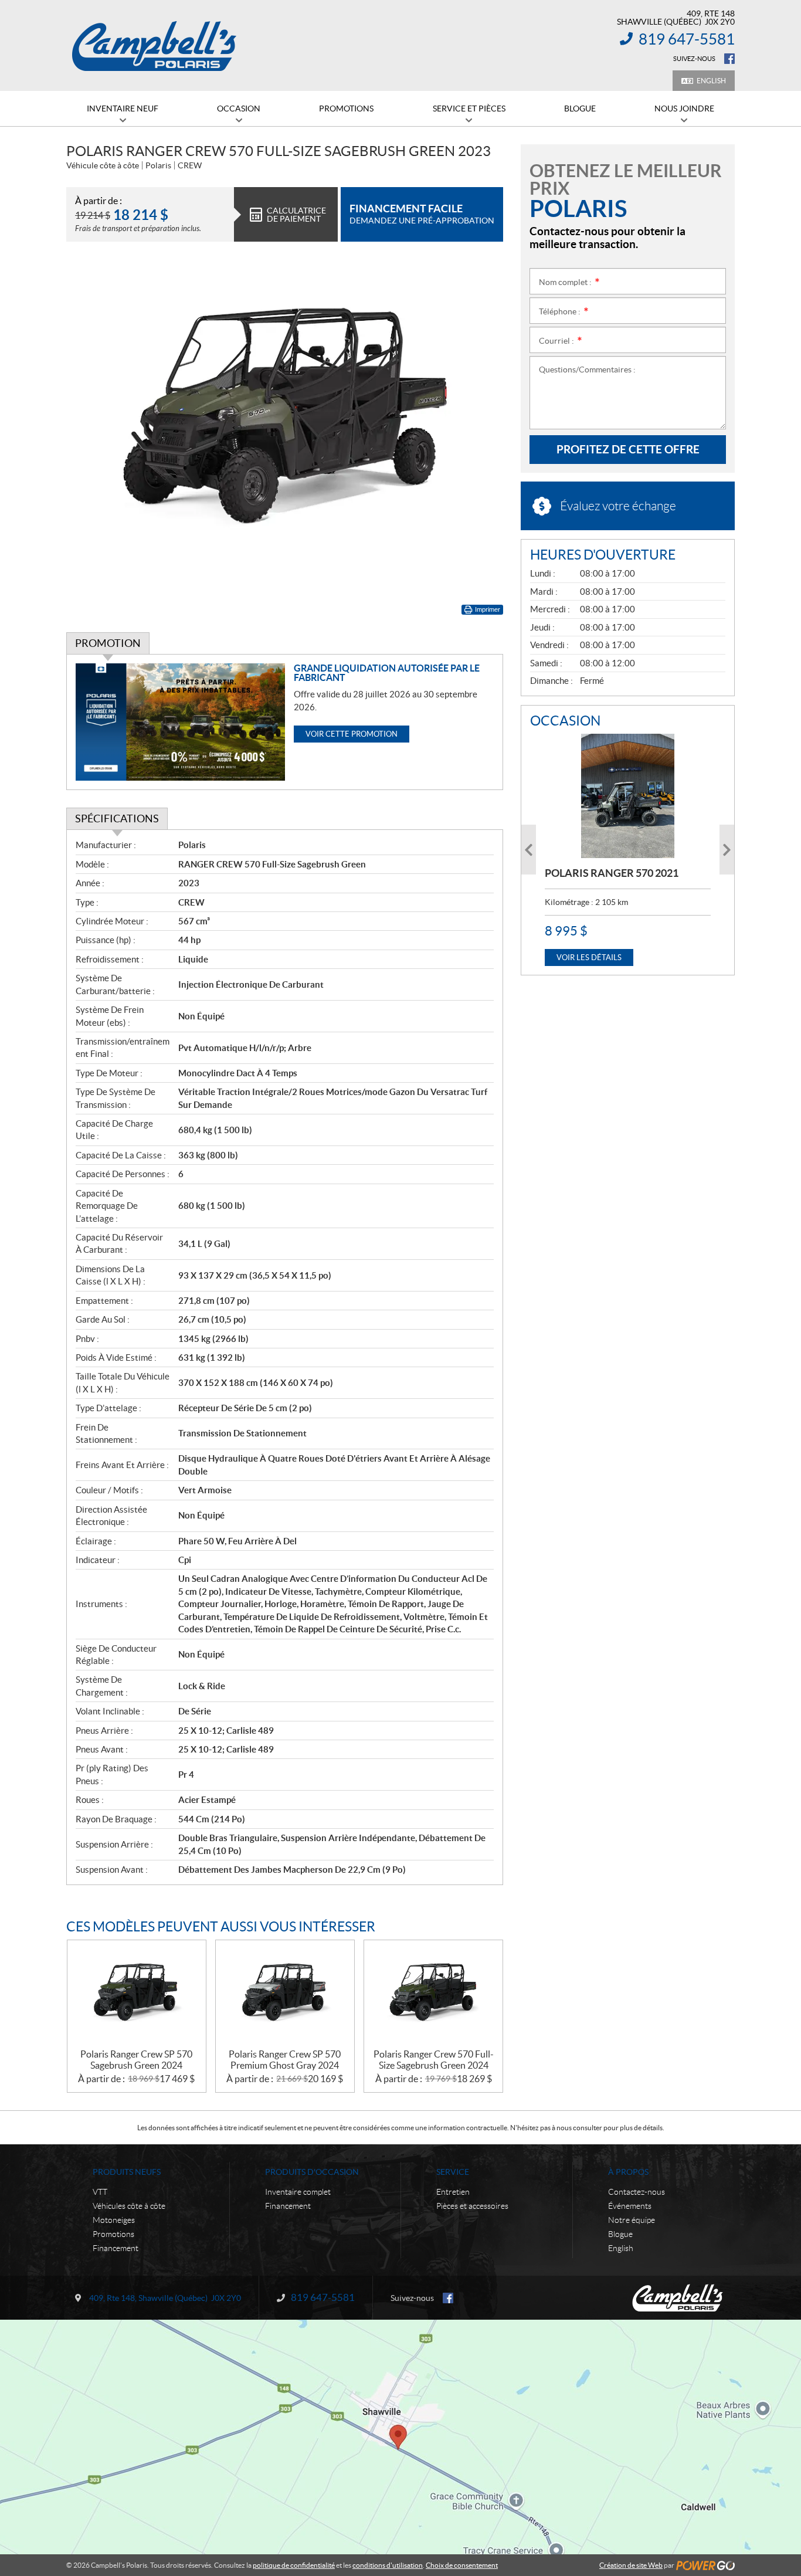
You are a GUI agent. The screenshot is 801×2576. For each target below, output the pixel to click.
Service (453, 2172)
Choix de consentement (462, 2565)
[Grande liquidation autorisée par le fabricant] (180, 722)
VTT (100, 2192)
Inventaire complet (298, 2192)
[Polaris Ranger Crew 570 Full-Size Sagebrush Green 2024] (433, 1994)
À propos (628, 2172)
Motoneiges (114, 2220)
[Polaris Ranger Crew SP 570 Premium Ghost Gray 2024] (285, 1994)
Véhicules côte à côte (129, 2206)
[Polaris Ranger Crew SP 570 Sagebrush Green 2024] (137, 1994)
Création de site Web (631, 2565)
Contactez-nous (637, 2192)
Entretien (453, 2192)
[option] (628, 850)
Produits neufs (127, 2172)
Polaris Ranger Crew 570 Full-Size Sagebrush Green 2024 (434, 2060)
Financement (116, 2248)
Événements (630, 2206)
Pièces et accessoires (472, 2206)
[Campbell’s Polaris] (154, 46)
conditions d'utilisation (388, 2565)
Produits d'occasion (312, 2172)
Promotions (113, 2234)
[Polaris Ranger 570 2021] (628, 796)
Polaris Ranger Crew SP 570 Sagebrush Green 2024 (136, 2060)
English (711, 81)
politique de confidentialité (294, 2565)
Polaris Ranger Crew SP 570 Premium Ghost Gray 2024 (285, 2060)
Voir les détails (589, 957)
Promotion (108, 643)
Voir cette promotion (352, 734)
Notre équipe (632, 2220)
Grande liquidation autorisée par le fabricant (387, 673)
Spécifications (117, 818)
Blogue (620, 2234)
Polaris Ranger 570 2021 (612, 873)
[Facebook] (729, 59)
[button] (529, 850)
